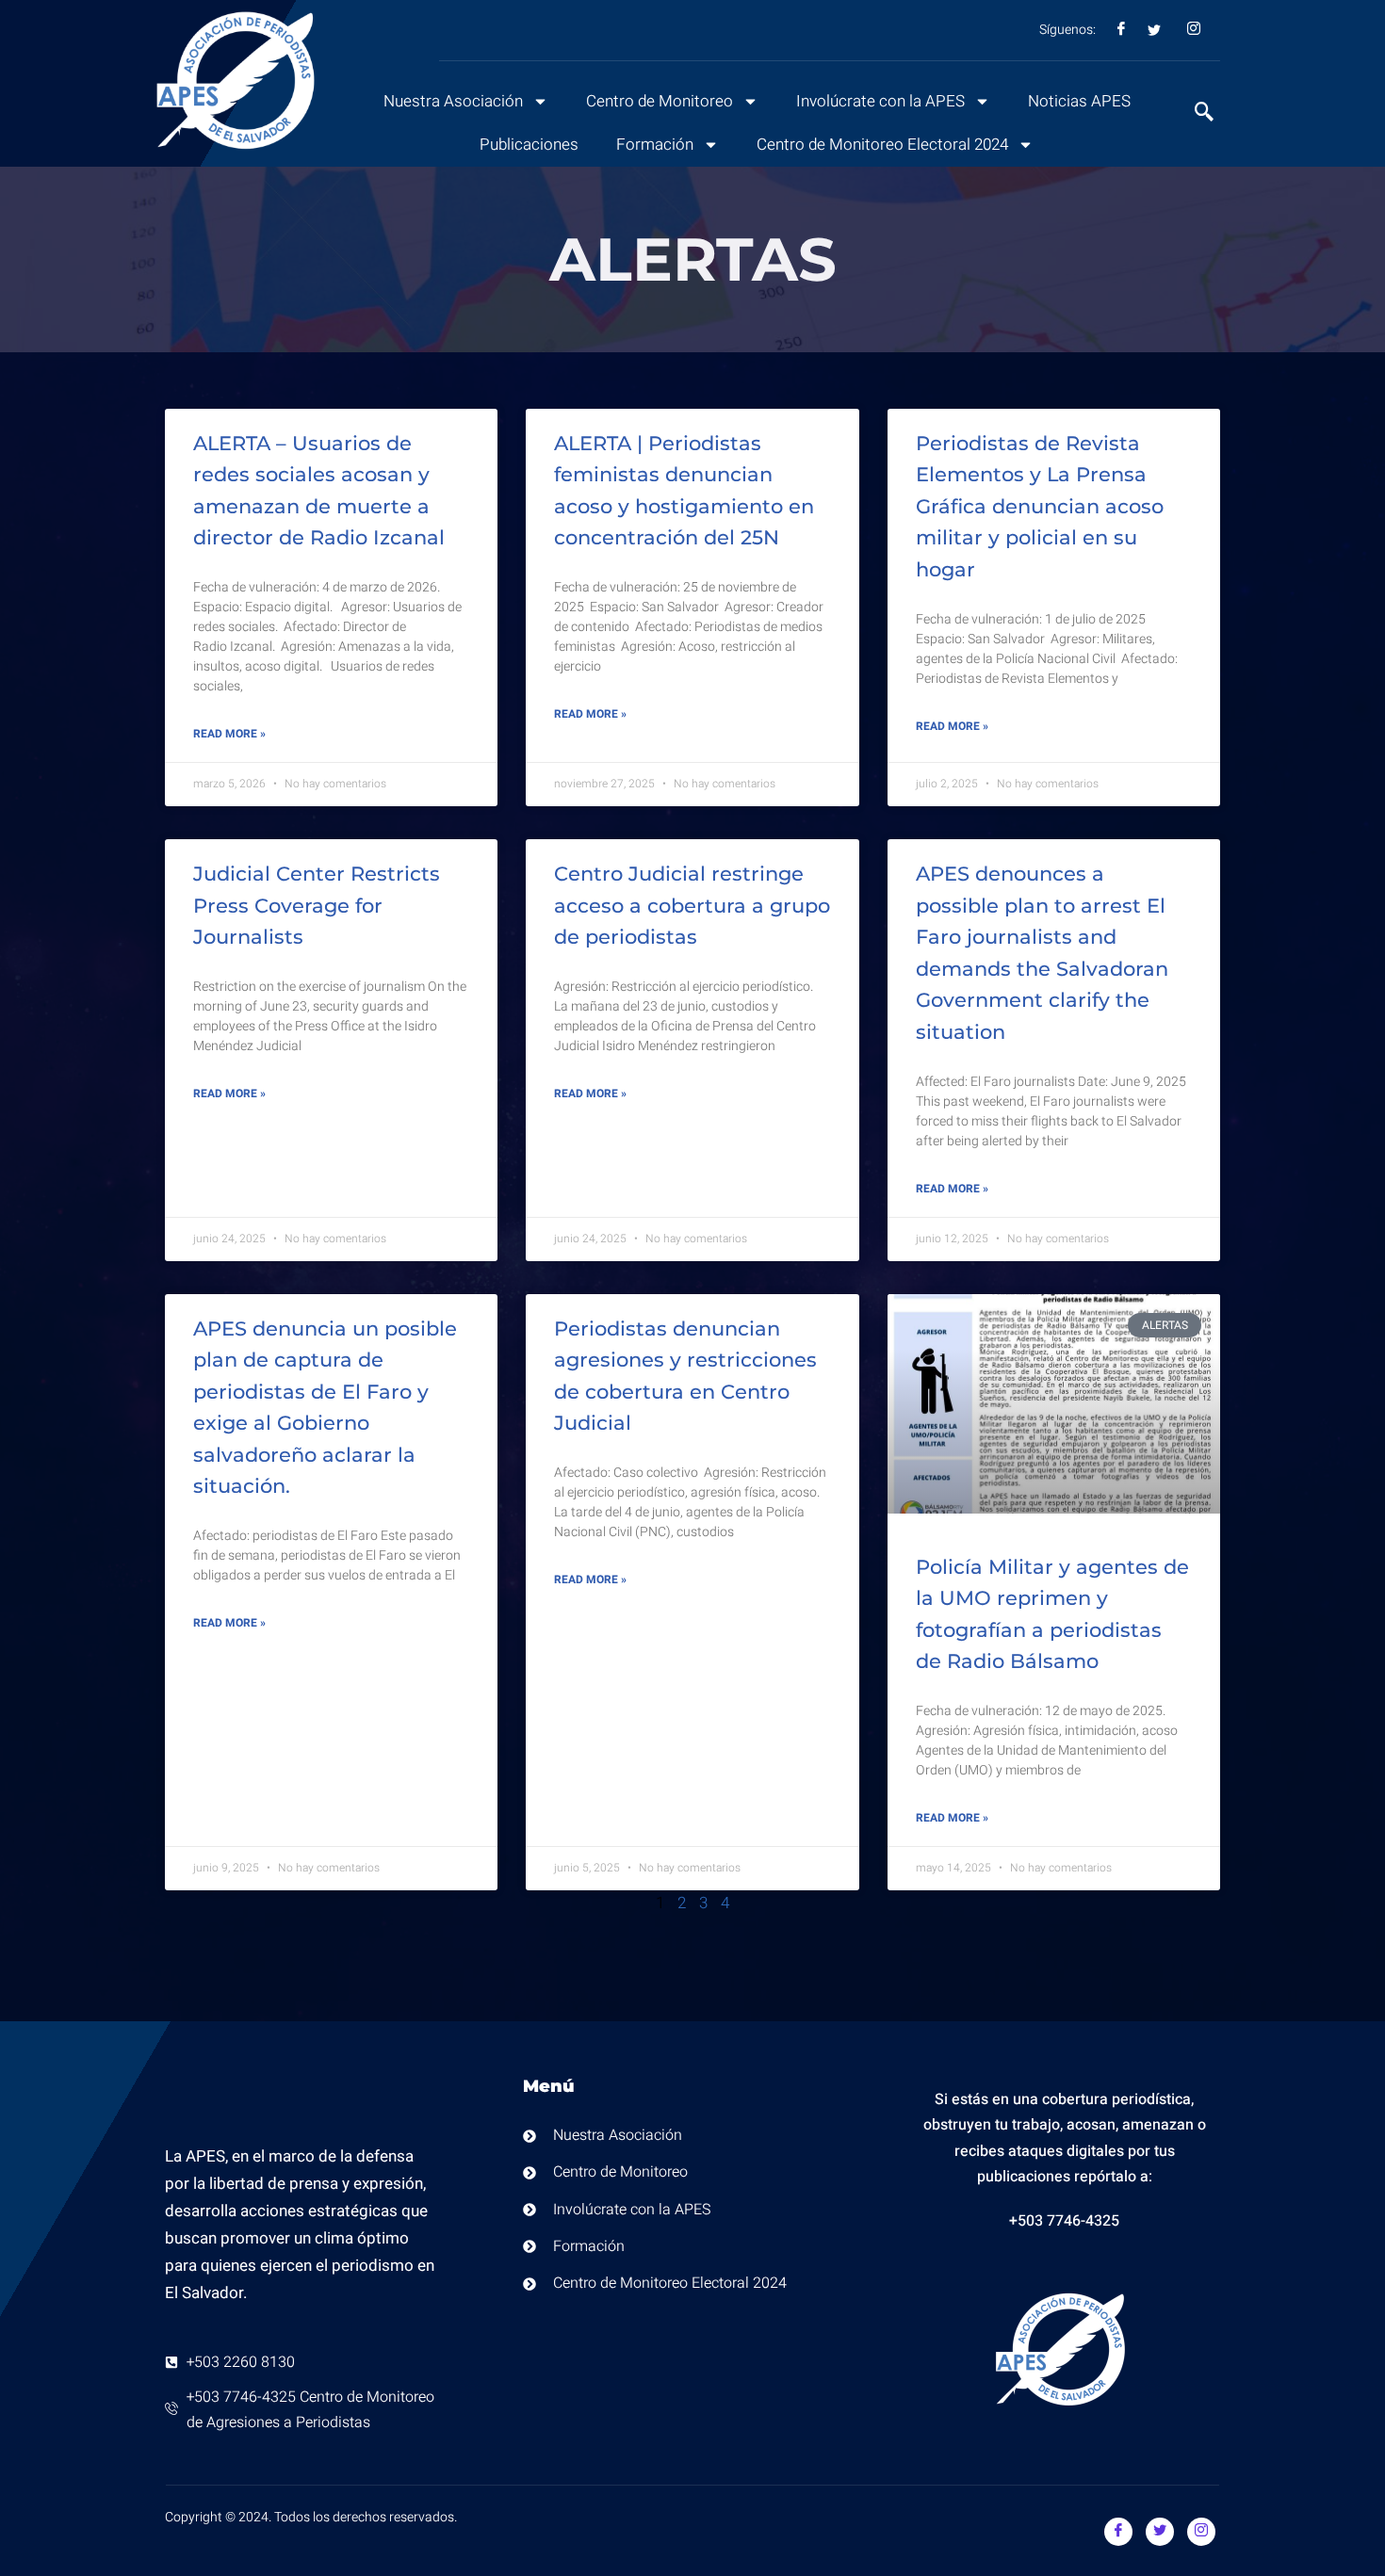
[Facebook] (1118, 2532)
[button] (1195, 114)
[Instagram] (1201, 2532)
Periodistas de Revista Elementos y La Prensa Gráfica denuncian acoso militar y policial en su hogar (1040, 506)
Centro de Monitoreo (660, 101)
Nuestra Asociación (453, 101)
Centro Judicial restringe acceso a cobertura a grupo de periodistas (692, 905)
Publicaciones (529, 145)
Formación (655, 145)
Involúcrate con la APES (880, 101)
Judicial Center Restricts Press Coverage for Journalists (317, 905)
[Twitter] (1160, 2532)
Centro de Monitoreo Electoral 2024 (882, 145)
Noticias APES (1079, 101)
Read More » (229, 734)
